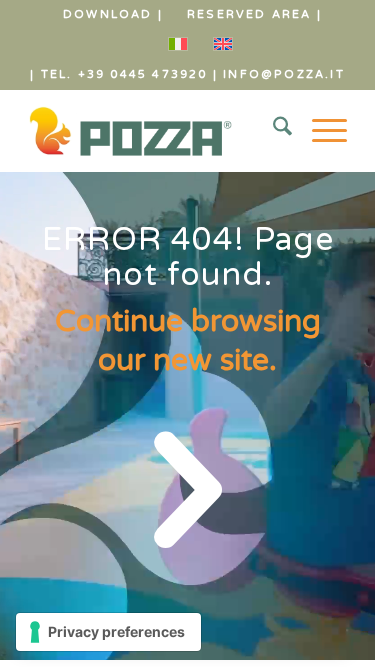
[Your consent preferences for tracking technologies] (108, 632)
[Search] (272, 131)
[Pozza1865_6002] (155, 131)
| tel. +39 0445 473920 (118, 74)
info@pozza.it (284, 74)
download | (113, 14)
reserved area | (254, 14)
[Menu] (319, 131)
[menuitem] (113, 15)
